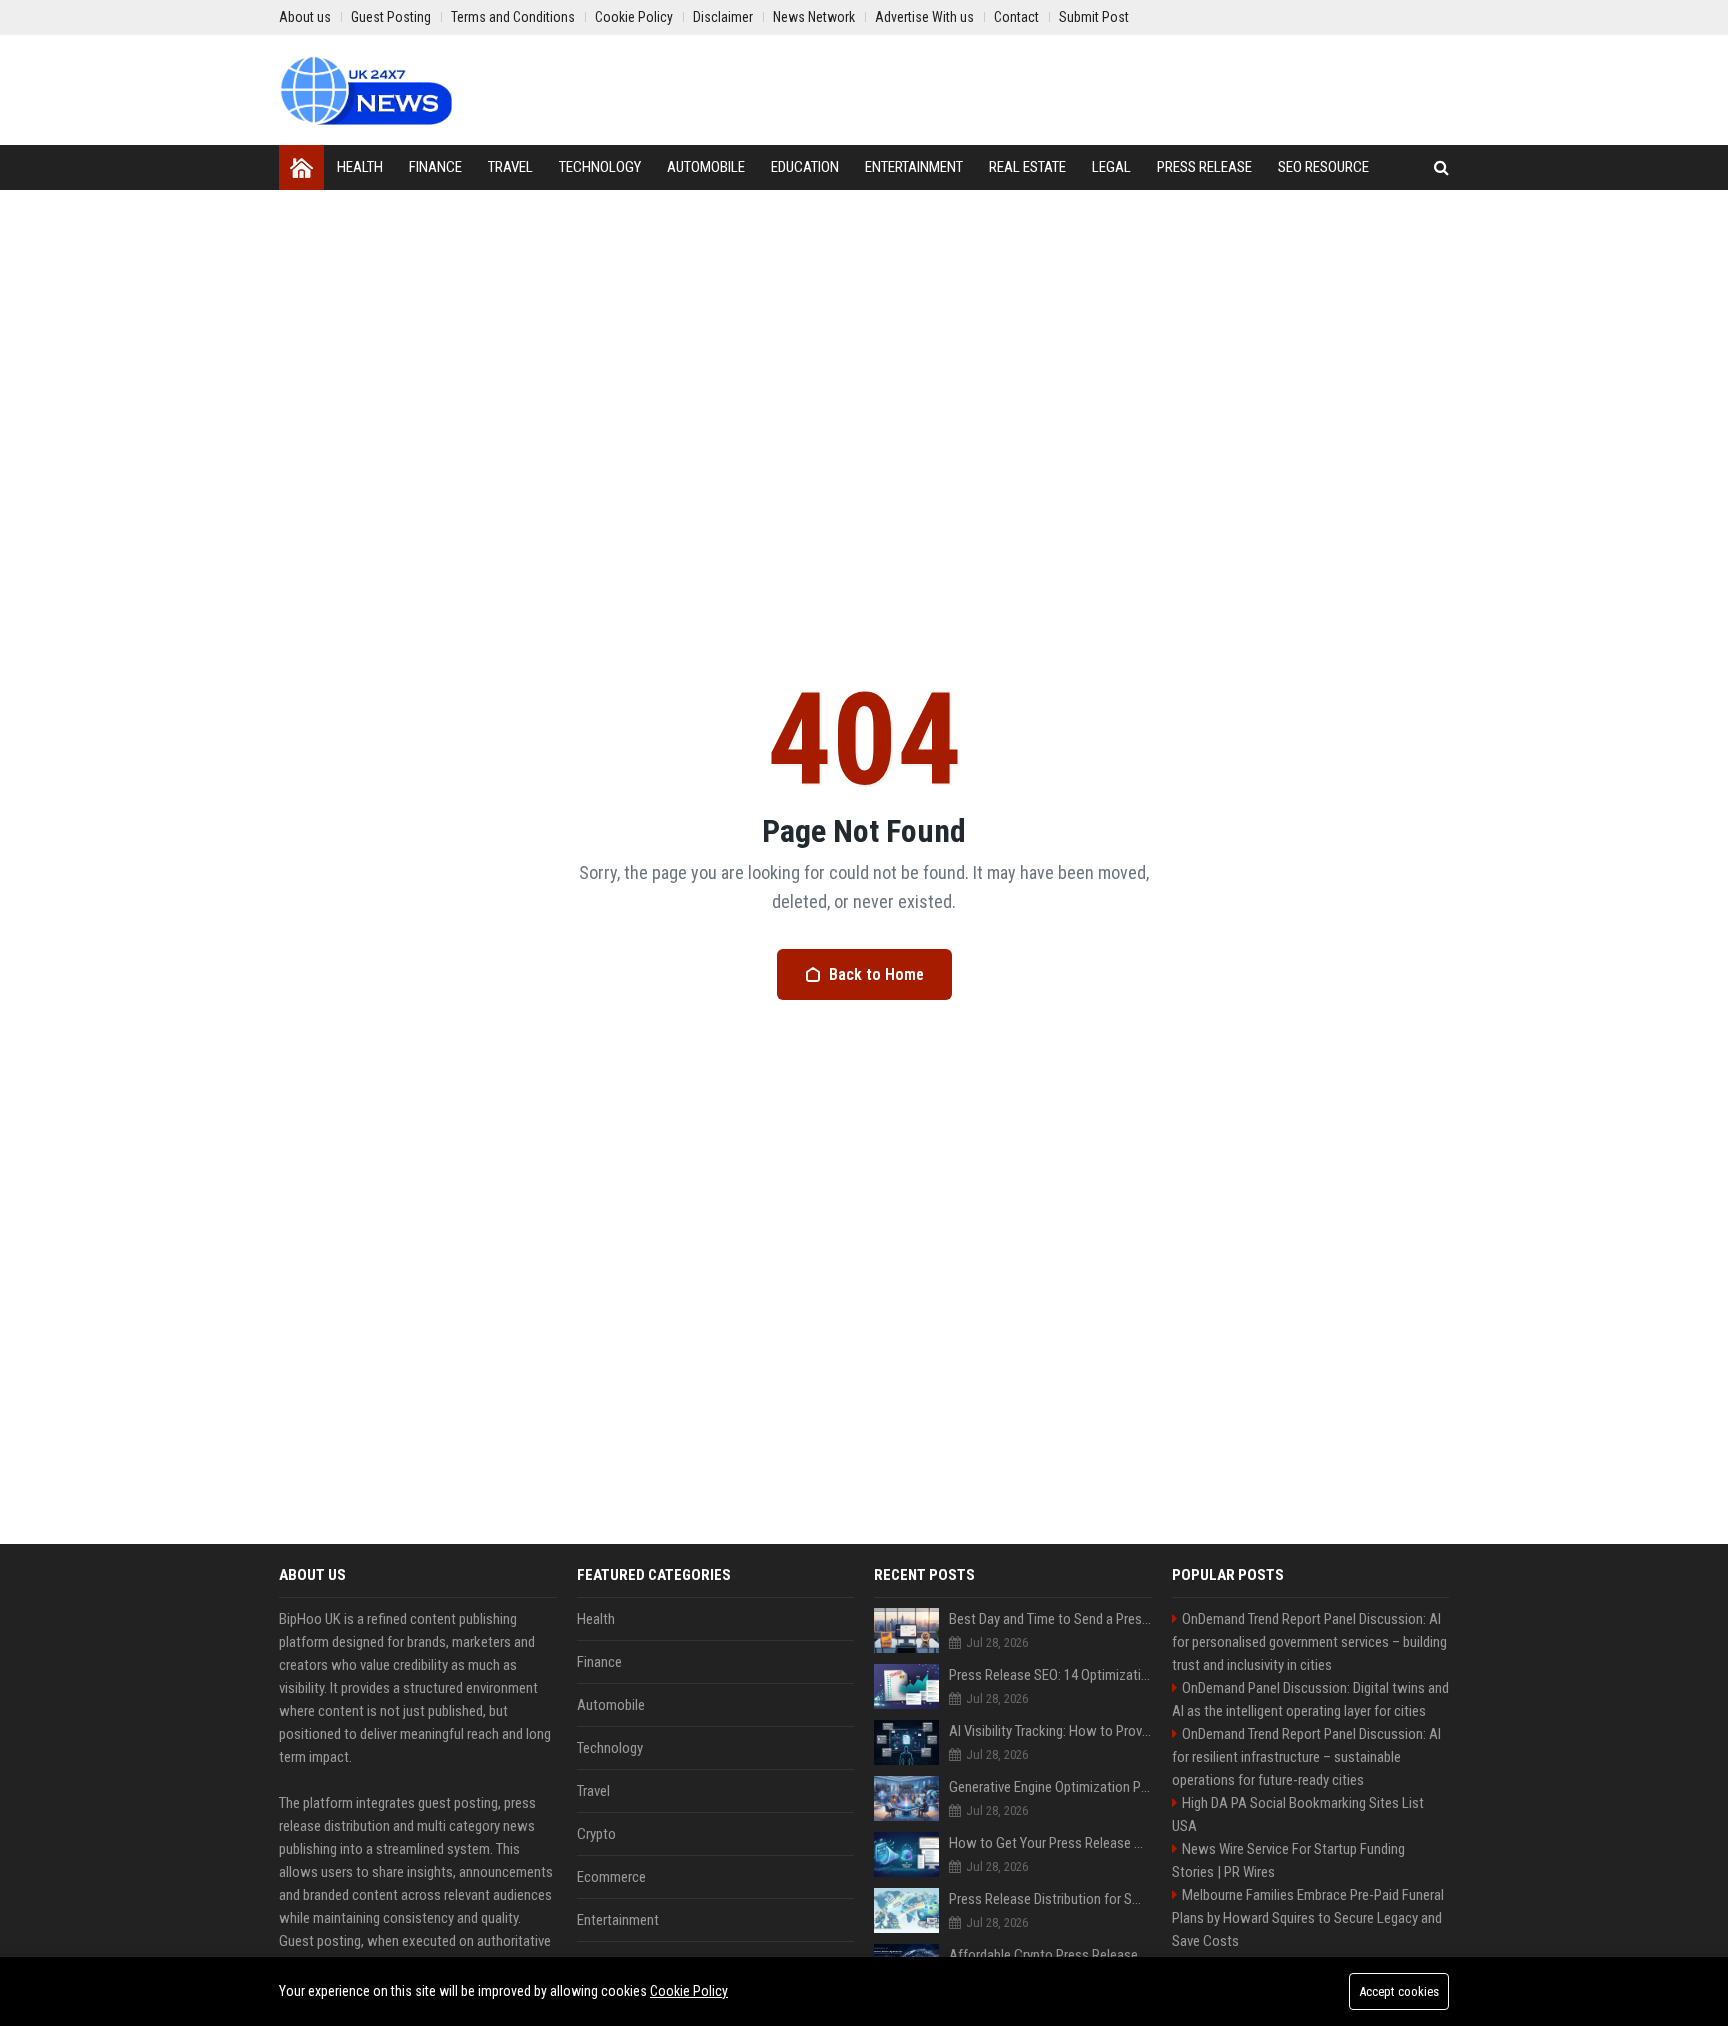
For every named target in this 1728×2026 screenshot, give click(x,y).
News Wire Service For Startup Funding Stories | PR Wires (1288, 1860)
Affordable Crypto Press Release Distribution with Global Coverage (1050, 1955)
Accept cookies (1399, 1991)
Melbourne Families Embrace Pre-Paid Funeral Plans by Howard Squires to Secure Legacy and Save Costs (1308, 1918)
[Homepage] (301, 167)
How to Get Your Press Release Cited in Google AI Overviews (1050, 1843)
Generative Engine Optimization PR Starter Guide (1050, 1787)
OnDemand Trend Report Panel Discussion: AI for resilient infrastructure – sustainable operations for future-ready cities (1306, 1757)
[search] (1441, 167)
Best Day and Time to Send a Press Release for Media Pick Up (1050, 1619)
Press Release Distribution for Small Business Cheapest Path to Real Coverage (1050, 1899)
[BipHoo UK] (365, 90)
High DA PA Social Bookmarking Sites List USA (1298, 1814)
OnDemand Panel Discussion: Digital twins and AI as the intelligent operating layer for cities (1310, 1699)
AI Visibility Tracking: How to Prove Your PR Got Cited (1050, 1731)
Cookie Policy (689, 1991)
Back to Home (876, 974)
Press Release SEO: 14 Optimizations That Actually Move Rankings (1050, 1675)
